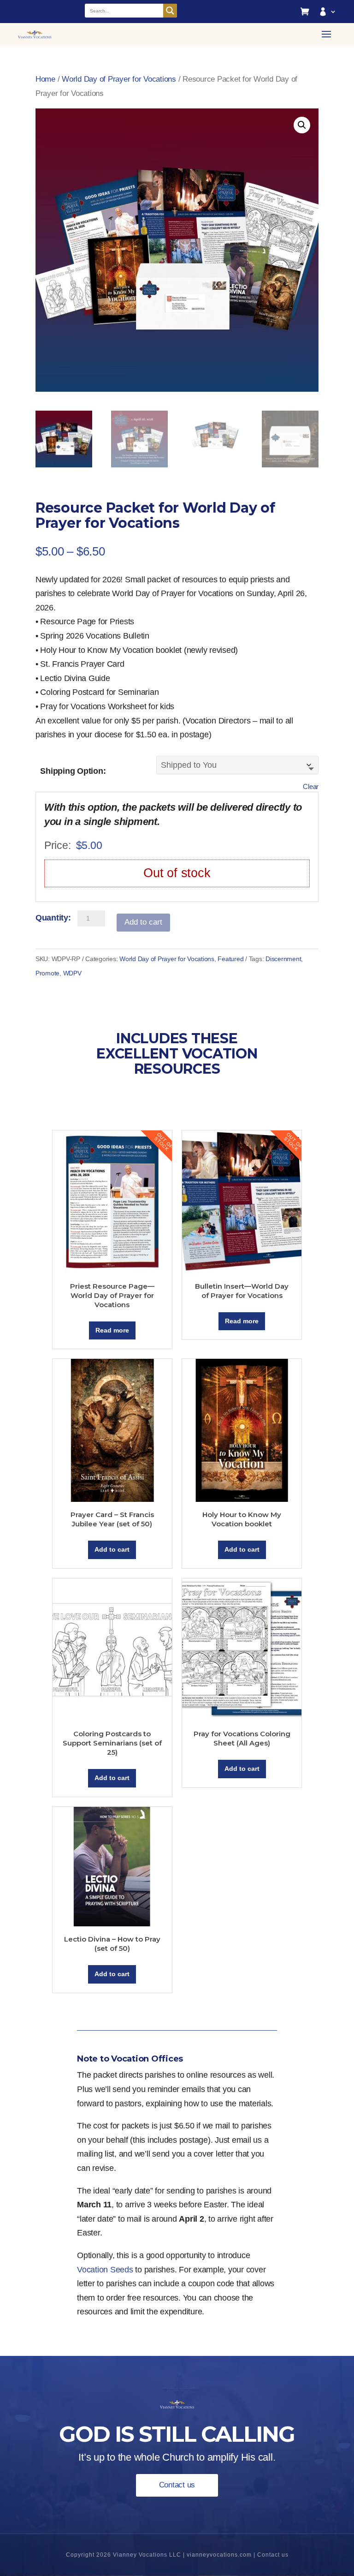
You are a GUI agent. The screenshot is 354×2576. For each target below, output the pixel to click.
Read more (112, 1330)
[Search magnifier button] (170, 11)
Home (45, 79)
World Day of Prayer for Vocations (119, 79)
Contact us (177, 2485)
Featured (230, 959)
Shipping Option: (73, 771)
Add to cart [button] (112, 1549)
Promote (47, 973)
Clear (311, 786)
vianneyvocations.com (219, 2555)
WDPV (72, 973)
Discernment (283, 959)
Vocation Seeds (105, 2270)
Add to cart (143, 922)
